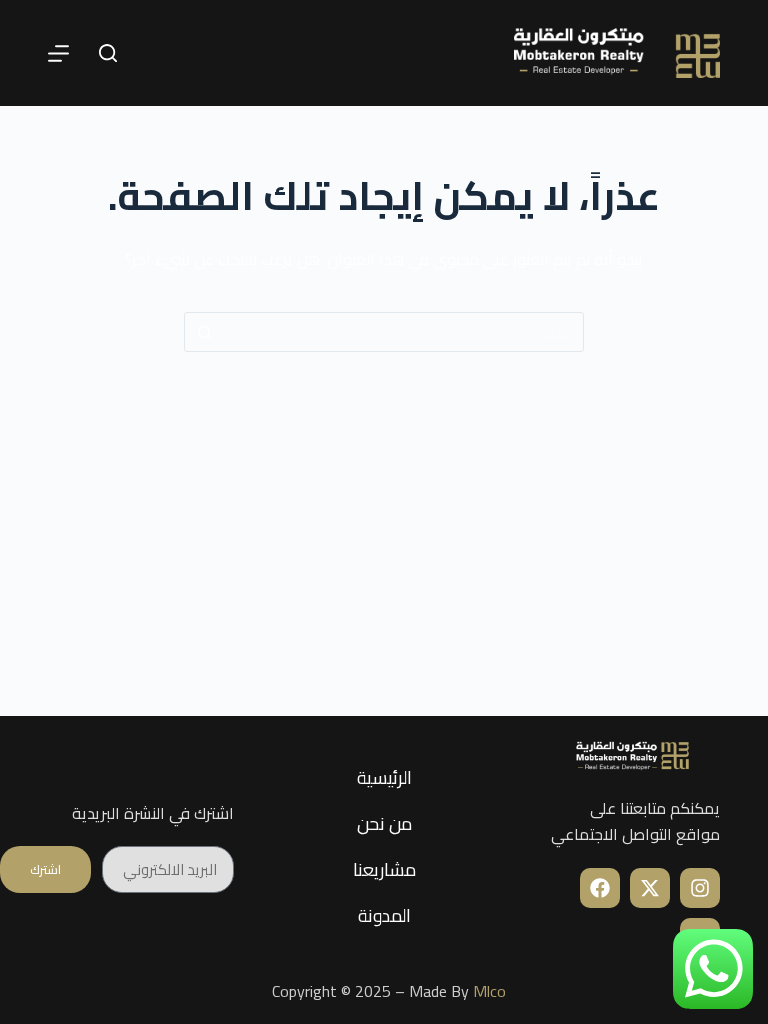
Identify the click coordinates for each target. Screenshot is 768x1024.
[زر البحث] (204, 332)
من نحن (384, 823)
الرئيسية (384, 777)
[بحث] (108, 53)
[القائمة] (58, 53)
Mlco (489, 991)
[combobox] (403, 332)
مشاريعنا (384, 869)
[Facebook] (600, 888)
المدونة (384, 915)
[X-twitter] (650, 888)
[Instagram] (700, 888)
